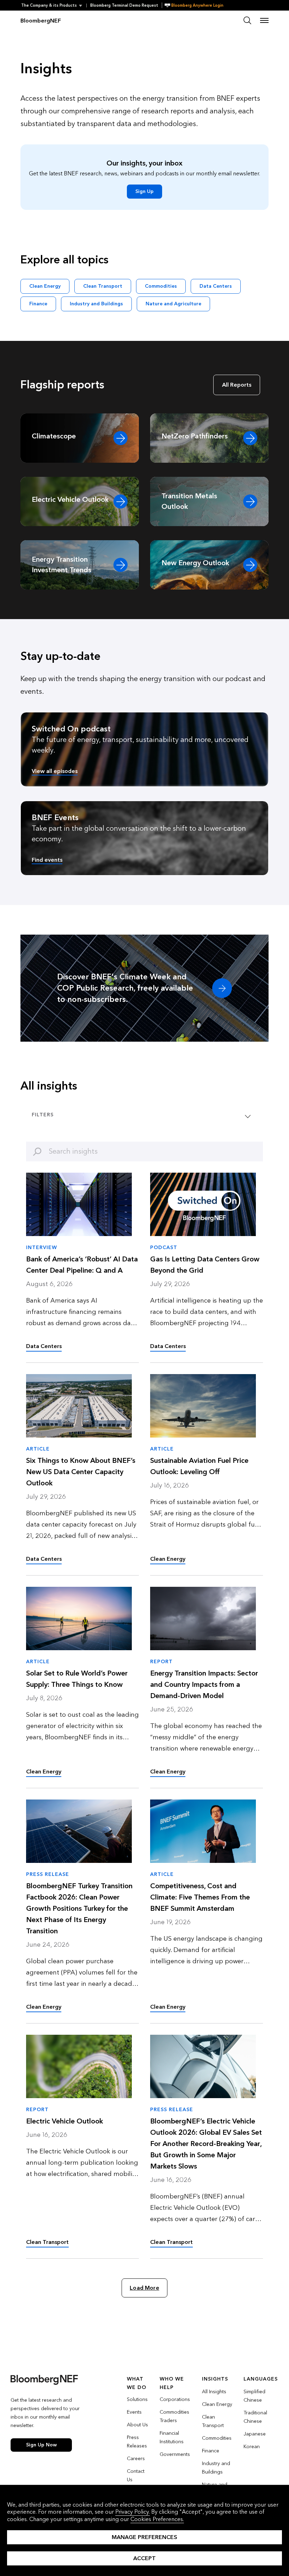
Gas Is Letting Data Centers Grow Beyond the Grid (205, 1265)
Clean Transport (103, 286)
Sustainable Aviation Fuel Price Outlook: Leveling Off (199, 1466)
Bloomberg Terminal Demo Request (124, 5)
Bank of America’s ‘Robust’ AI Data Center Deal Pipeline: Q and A (82, 1265)
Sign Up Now (41, 2445)
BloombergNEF (41, 21)
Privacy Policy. (133, 2512)
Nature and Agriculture (173, 304)
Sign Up (144, 191)
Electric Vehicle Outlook (64, 2121)
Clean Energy (45, 286)
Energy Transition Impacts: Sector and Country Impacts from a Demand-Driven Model (204, 1685)
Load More (144, 2288)
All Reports (237, 385)
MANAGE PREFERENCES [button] (144, 2537)
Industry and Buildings (96, 304)
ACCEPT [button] (144, 2558)
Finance (38, 304)
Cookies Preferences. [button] (157, 2519)
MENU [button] (264, 20)
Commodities (161, 286)
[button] (54, 5)
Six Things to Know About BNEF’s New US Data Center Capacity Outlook (81, 1472)
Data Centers (216, 286)
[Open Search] (247, 20)
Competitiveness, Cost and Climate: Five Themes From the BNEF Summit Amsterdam (200, 1897)
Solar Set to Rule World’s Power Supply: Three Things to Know (77, 1679)
